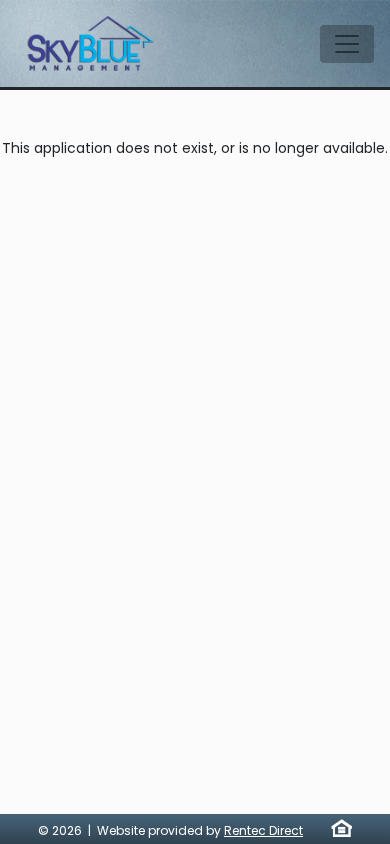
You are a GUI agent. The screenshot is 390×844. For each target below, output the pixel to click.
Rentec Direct (263, 830)
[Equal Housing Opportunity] (341, 828)
